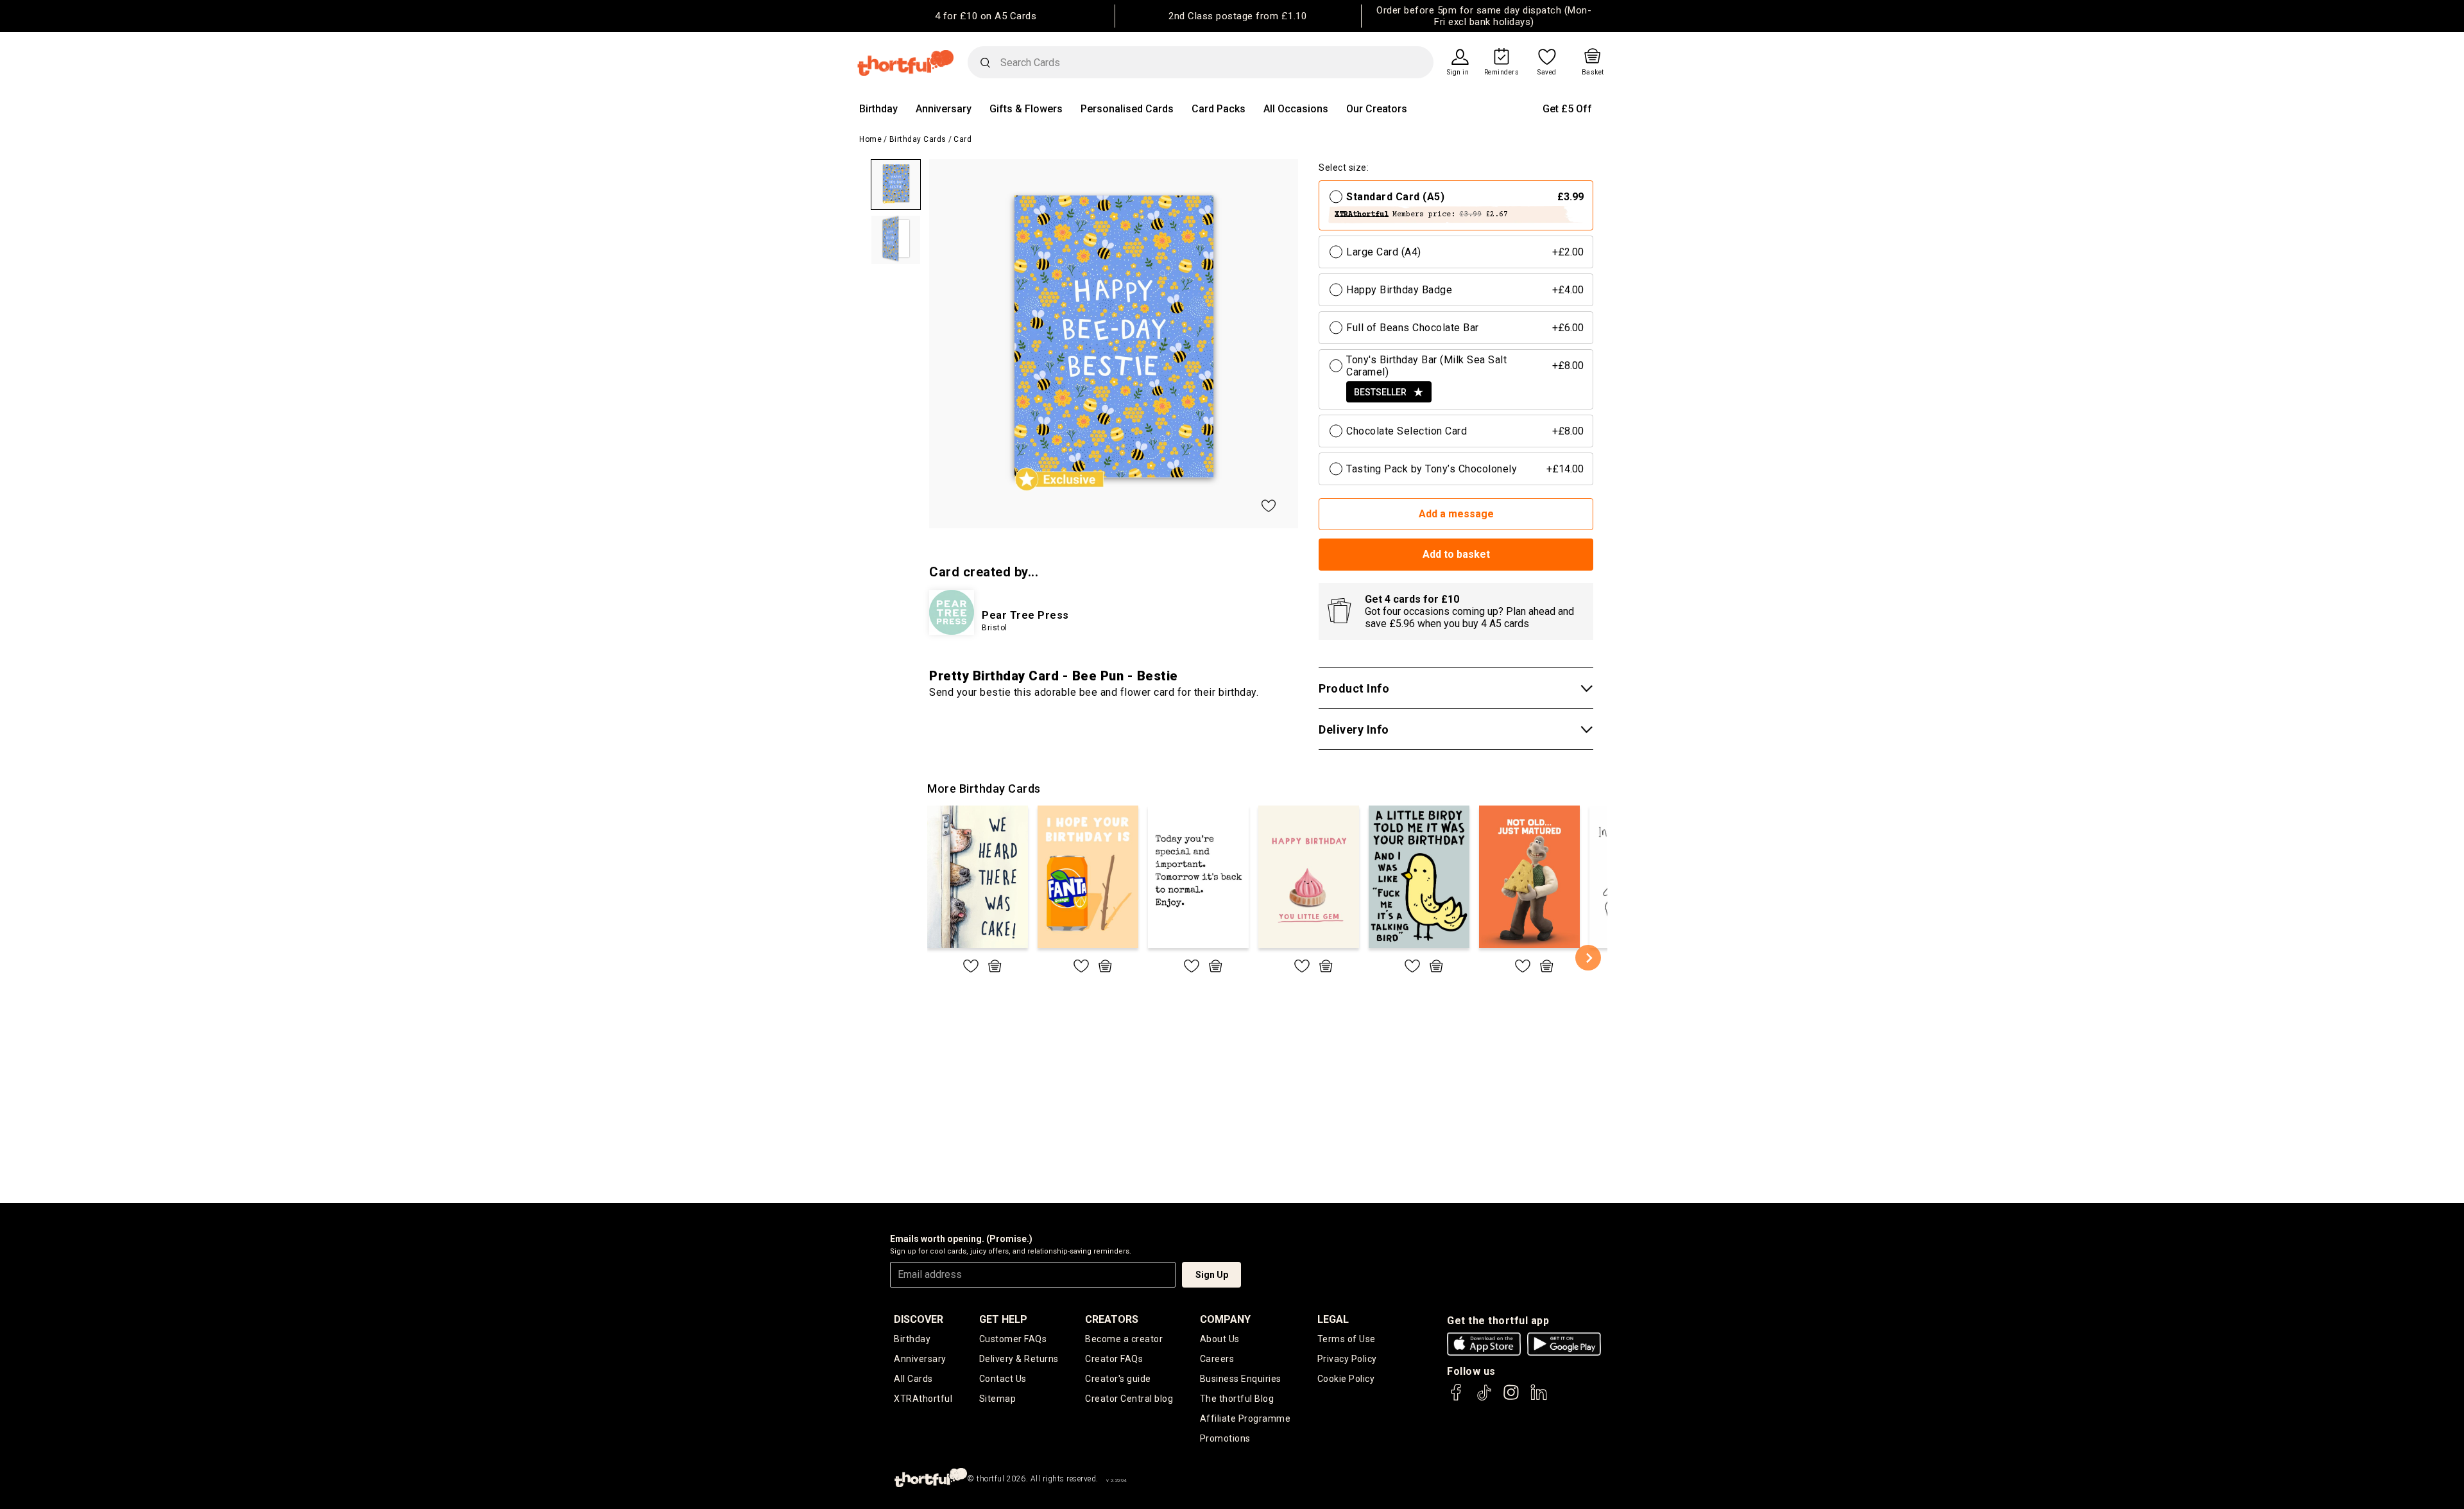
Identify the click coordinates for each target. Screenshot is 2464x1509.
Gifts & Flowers (1026, 109)
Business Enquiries (1241, 1379)
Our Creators (1377, 109)
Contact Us (1003, 1379)
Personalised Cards (1127, 109)
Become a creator (1124, 1339)
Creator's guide (1118, 1379)
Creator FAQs (1114, 1359)
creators (1112, 1319)
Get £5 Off (1567, 109)
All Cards (913, 1379)
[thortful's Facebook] (1457, 1398)
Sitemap (998, 1399)
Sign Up (1212, 1275)
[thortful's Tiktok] (1484, 1398)
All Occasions (1296, 109)
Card (963, 139)
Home (870, 139)
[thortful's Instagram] (1511, 1398)
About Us (1220, 1339)
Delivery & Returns (1019, 1359)
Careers (1217, 1359)
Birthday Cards (918, 139)
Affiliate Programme (1245, 1418)
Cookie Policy (1346, 1379)
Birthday (878, 109)
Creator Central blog (1129, 1399)
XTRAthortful (923, 1399)
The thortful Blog (1237, 1399)
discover (919, 1319)
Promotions (1225, 1438)
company (1225, 1319)
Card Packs (1219, 109)
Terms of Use (1347, 1339)
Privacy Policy (1347, 1359)
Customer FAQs (1013, 1339)
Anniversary (944, 109)
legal (1333, 1319)
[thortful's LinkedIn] (1539, 1398)
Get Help (1003, 1319)
